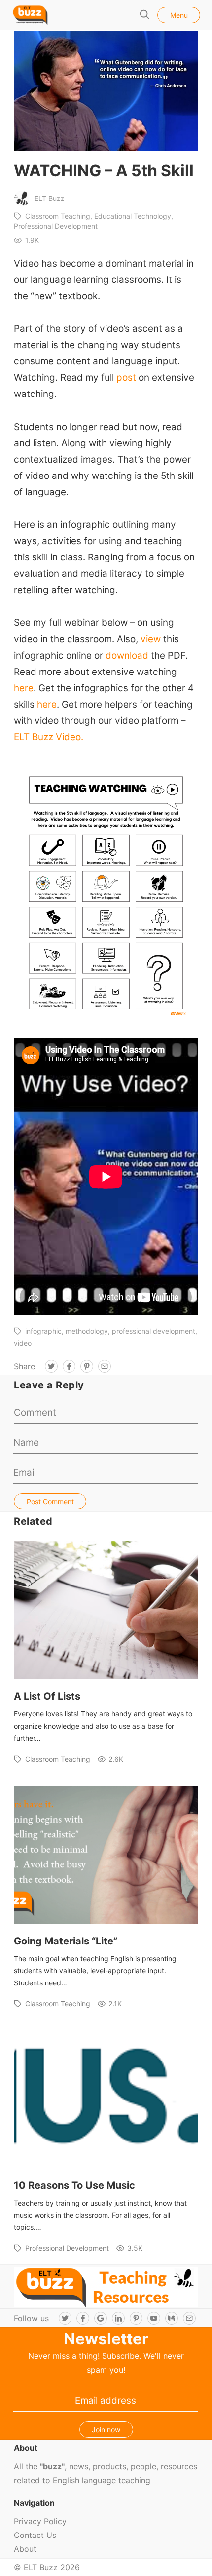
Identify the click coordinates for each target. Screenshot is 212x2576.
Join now (106, 2430)
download (128, 655)
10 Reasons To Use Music (74, 2185)
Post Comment (50, 1501)
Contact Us (35, 2535)
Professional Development (67, 2248)
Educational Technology (133, 216)
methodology (87, 1331)
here (24, 688)
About (25, 2549)
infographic (43, 1331)
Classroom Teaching (58, 216)
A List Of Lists (47, 1696)
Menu (179, 15)
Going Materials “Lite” (66, 1941)
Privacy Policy (40, 2521)
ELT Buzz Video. (49, 737)
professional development (154, 1331)
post (126, 377)
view (151, 639)
